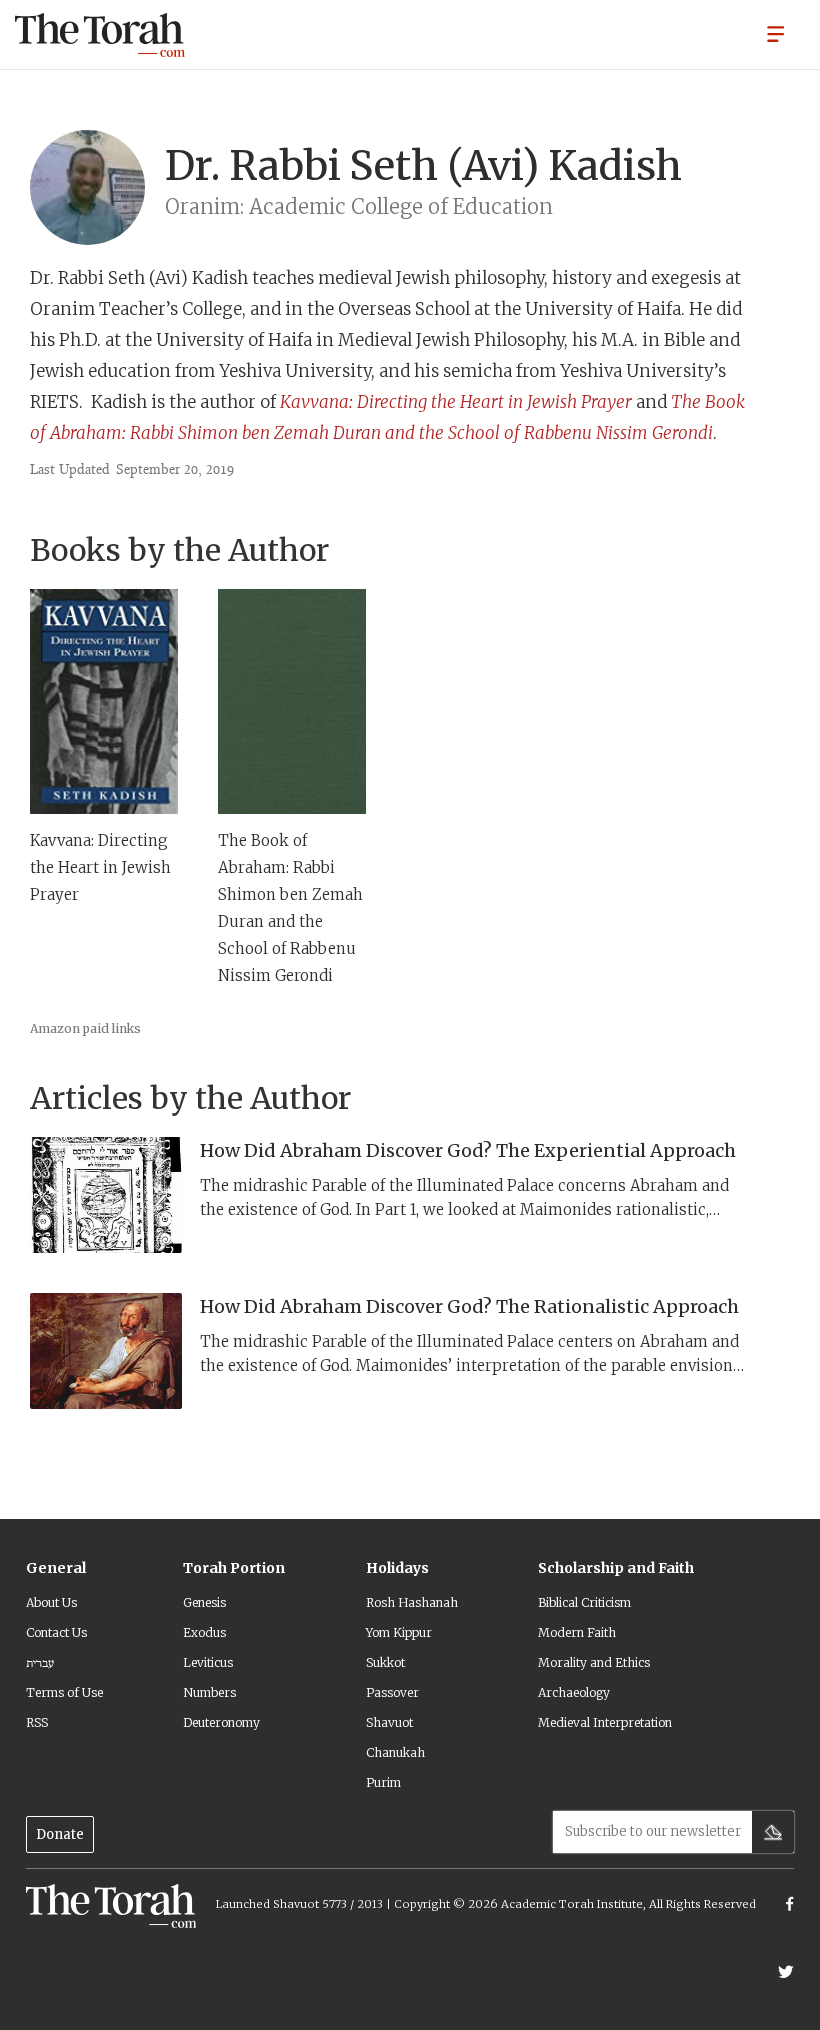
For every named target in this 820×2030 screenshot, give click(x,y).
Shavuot (389, 1722)
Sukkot (385, 1662)
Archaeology (574, 1692)
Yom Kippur (399, 1632)
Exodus (204, 1632)
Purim (383, 1782)
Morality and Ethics (594, 1662)
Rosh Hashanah (412, 1602)
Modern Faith (577, 1632)
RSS (37, 1722)
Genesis (204, 1602)
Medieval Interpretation (605, 1722)
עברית (40, 1662)
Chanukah (395, 1752)
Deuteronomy (221, 1722)
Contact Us (56, 1632)
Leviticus (208, 1662)
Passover (392, 1692)
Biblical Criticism (584, 1602)
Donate (60, 1834)
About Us (51, 1602)
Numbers (209, 1692)
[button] (776, 33)
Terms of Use (64, 1692)
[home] (100, 35)
